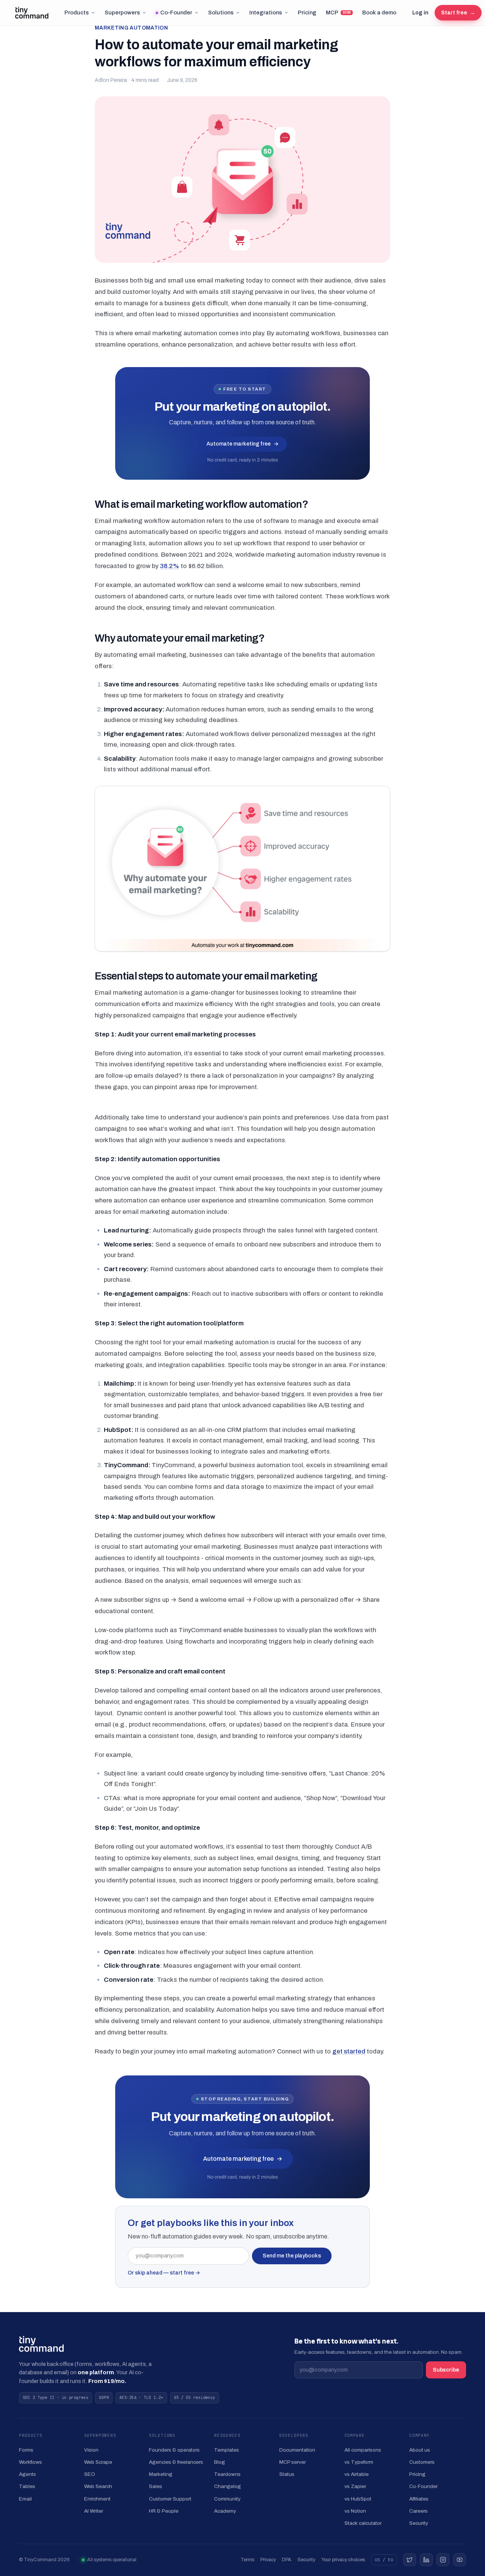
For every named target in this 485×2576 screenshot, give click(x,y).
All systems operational (112, 2560)
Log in (420, 13)
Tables (27, 2486)
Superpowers (122, 13)
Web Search (98, 2486)
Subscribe (446, 2370)
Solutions (221, 13)
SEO (90, 2474)
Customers (422, 2462)
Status (287, 2474)
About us (420, 2450)
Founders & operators (174, 2450)
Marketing (161, 2474)
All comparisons (363, 2450)
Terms (247, 2560)
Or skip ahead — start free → (164, 2273)
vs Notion (355, 2511)
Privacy (268, 2560)
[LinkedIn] (426, 2560)
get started (349, 2051)
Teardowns (227, 2474)
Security (419, 2523)
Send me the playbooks (292, 2256)
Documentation (297, 2450)
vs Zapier (355, 2486)
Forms (26, 2450)
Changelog (228, 2486)
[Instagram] (443, 2560)
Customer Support (170, 2499)
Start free (458, 13)
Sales (156, 2486)
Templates (227, 2450)
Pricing (307, 13)
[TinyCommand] (41, 2344)
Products (77, 13)
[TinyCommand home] (32, 13)
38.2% (170, 566)
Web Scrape (98, 2462)
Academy (225, 2511)
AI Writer (94, 2511)
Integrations (266, 13)
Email (25, 2499)
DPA (287, 2560)
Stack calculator (363, 2523)
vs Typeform (359, 2462)
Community (227, 2499)
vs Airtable (357, 2474)
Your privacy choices (343, 2560)
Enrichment (97, 2499)
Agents (27, 2474)
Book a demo (379, 13)
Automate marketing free (242, 444)
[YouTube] (460, 2560)
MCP (339, 13)
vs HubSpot (358, 2499)
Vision (91, 2450)
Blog (220, 2462)
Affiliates (419, 2499)
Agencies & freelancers (176, 2462)
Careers (419, 2511)
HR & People (164, 2511)
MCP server (293, 2462)
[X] (410, 2560)
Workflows (31, 2462)
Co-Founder (176, 13)
